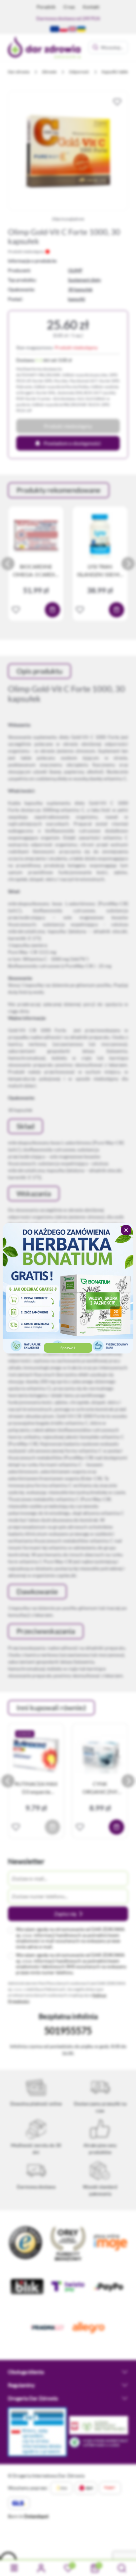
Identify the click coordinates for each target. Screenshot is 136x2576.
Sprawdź (68, 1348)
